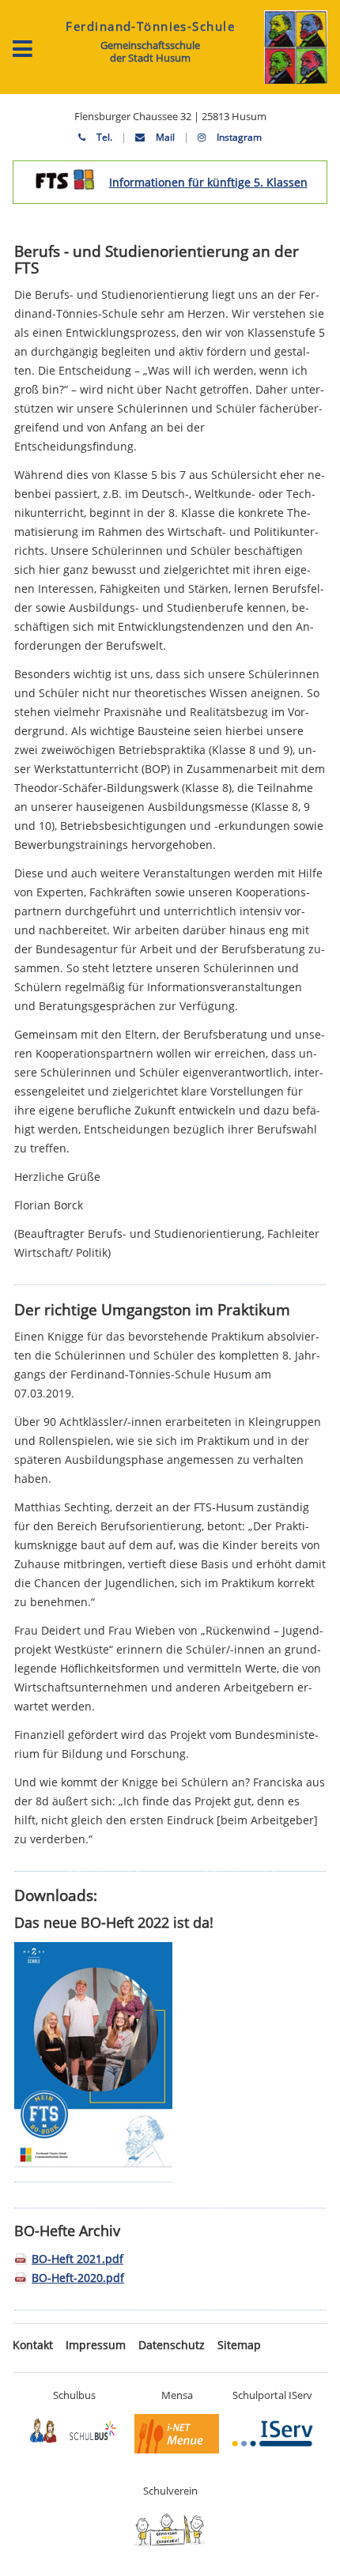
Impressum (96, 2345)
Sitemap (239, 2345)
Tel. (103, 137)
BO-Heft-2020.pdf (78, 2278)
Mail (164, 137)
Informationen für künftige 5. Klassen (208, 182)
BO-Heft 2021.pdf (77, 2259)
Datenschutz (172, 2345)
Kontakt (33, 2345)
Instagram (238, 137)
